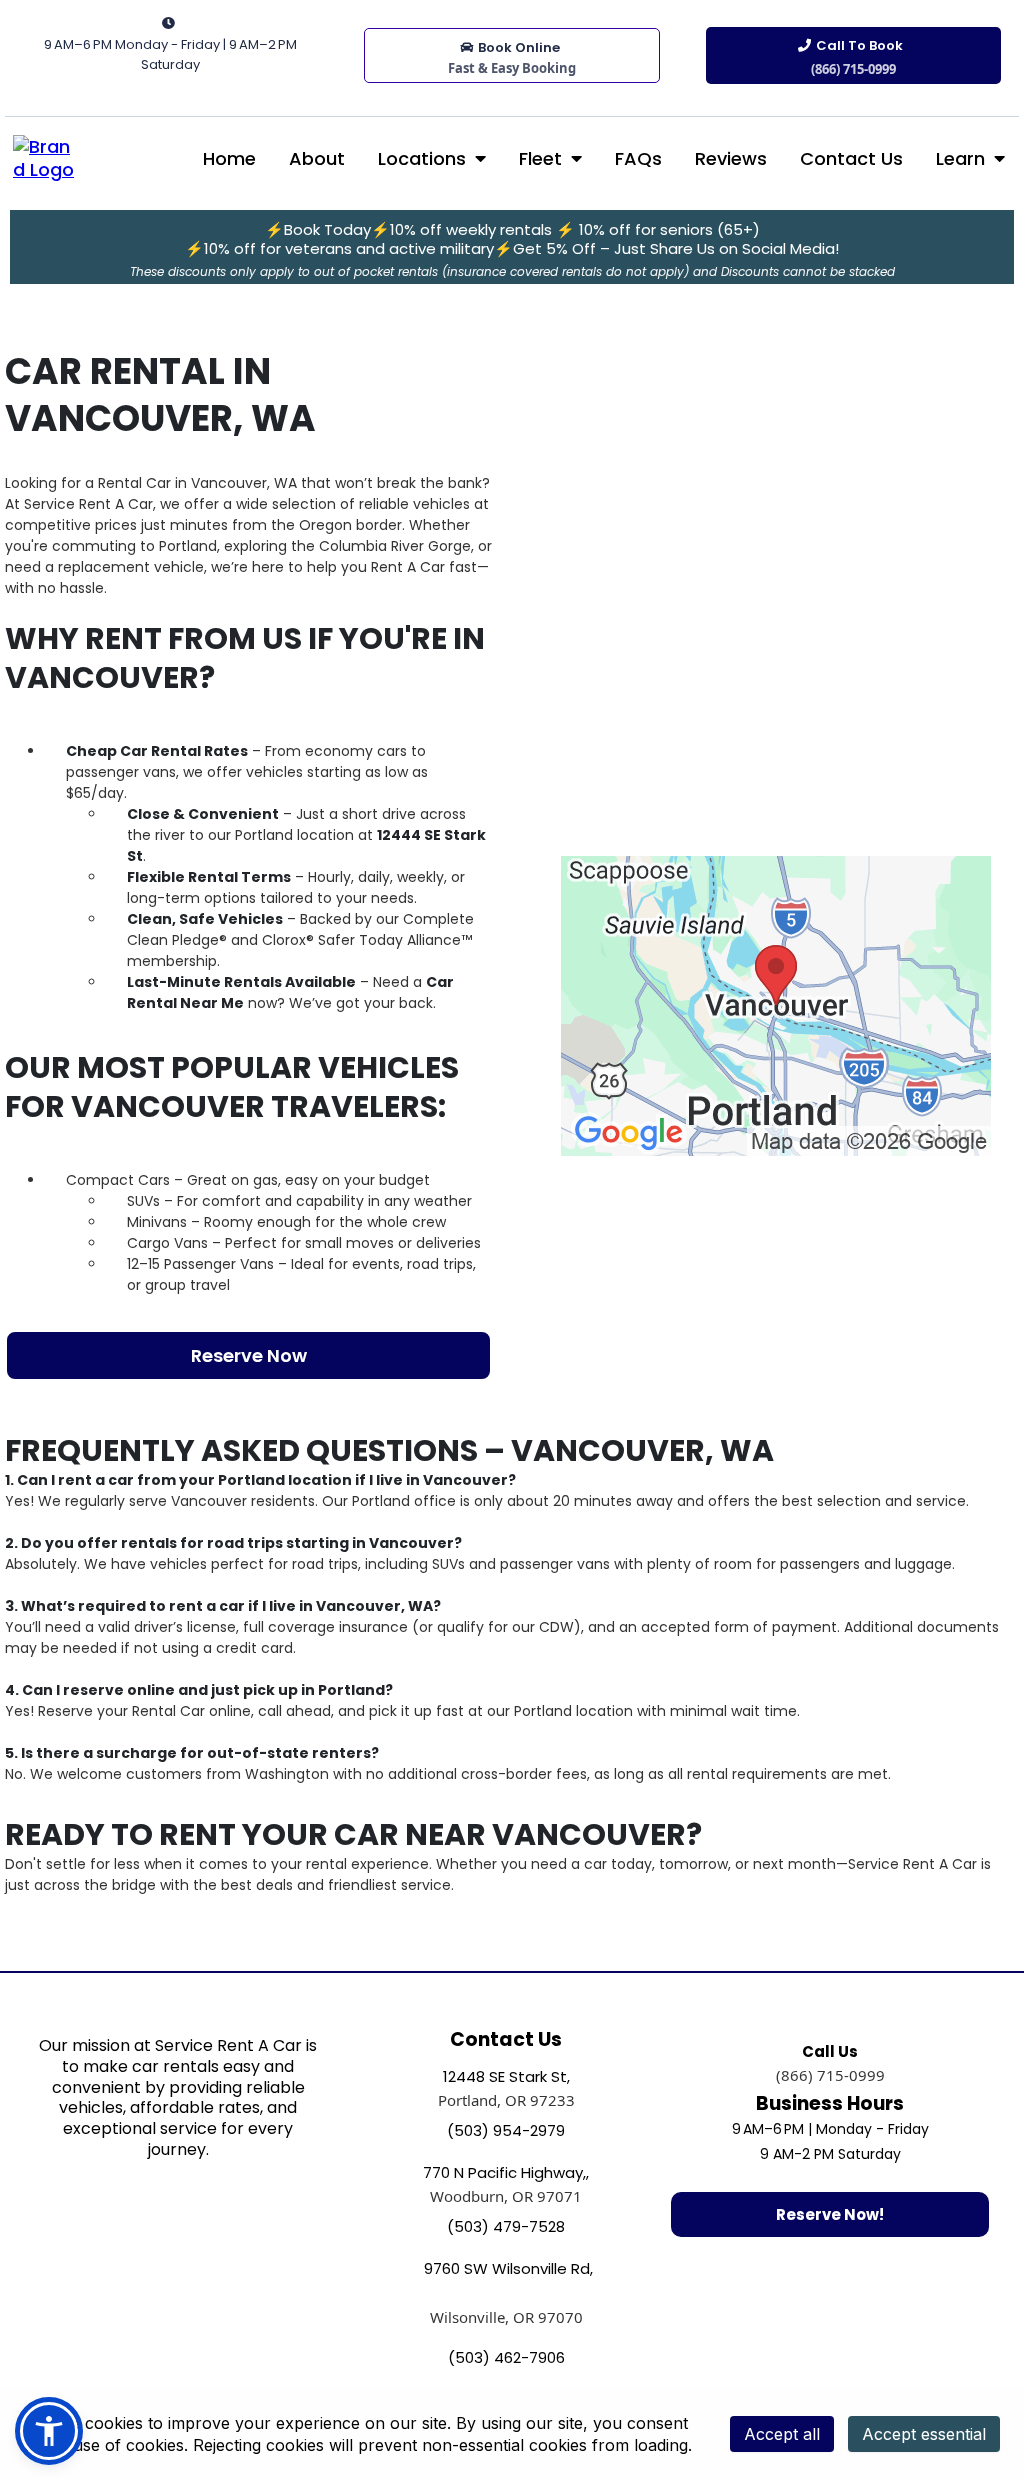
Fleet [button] (543, 158)
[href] (776, 1004)
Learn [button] (963, 158)
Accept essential (924, 2434)
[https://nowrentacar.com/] (45, 156)
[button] (49, 2431)
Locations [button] (424, 158)
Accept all (782, 2434)
